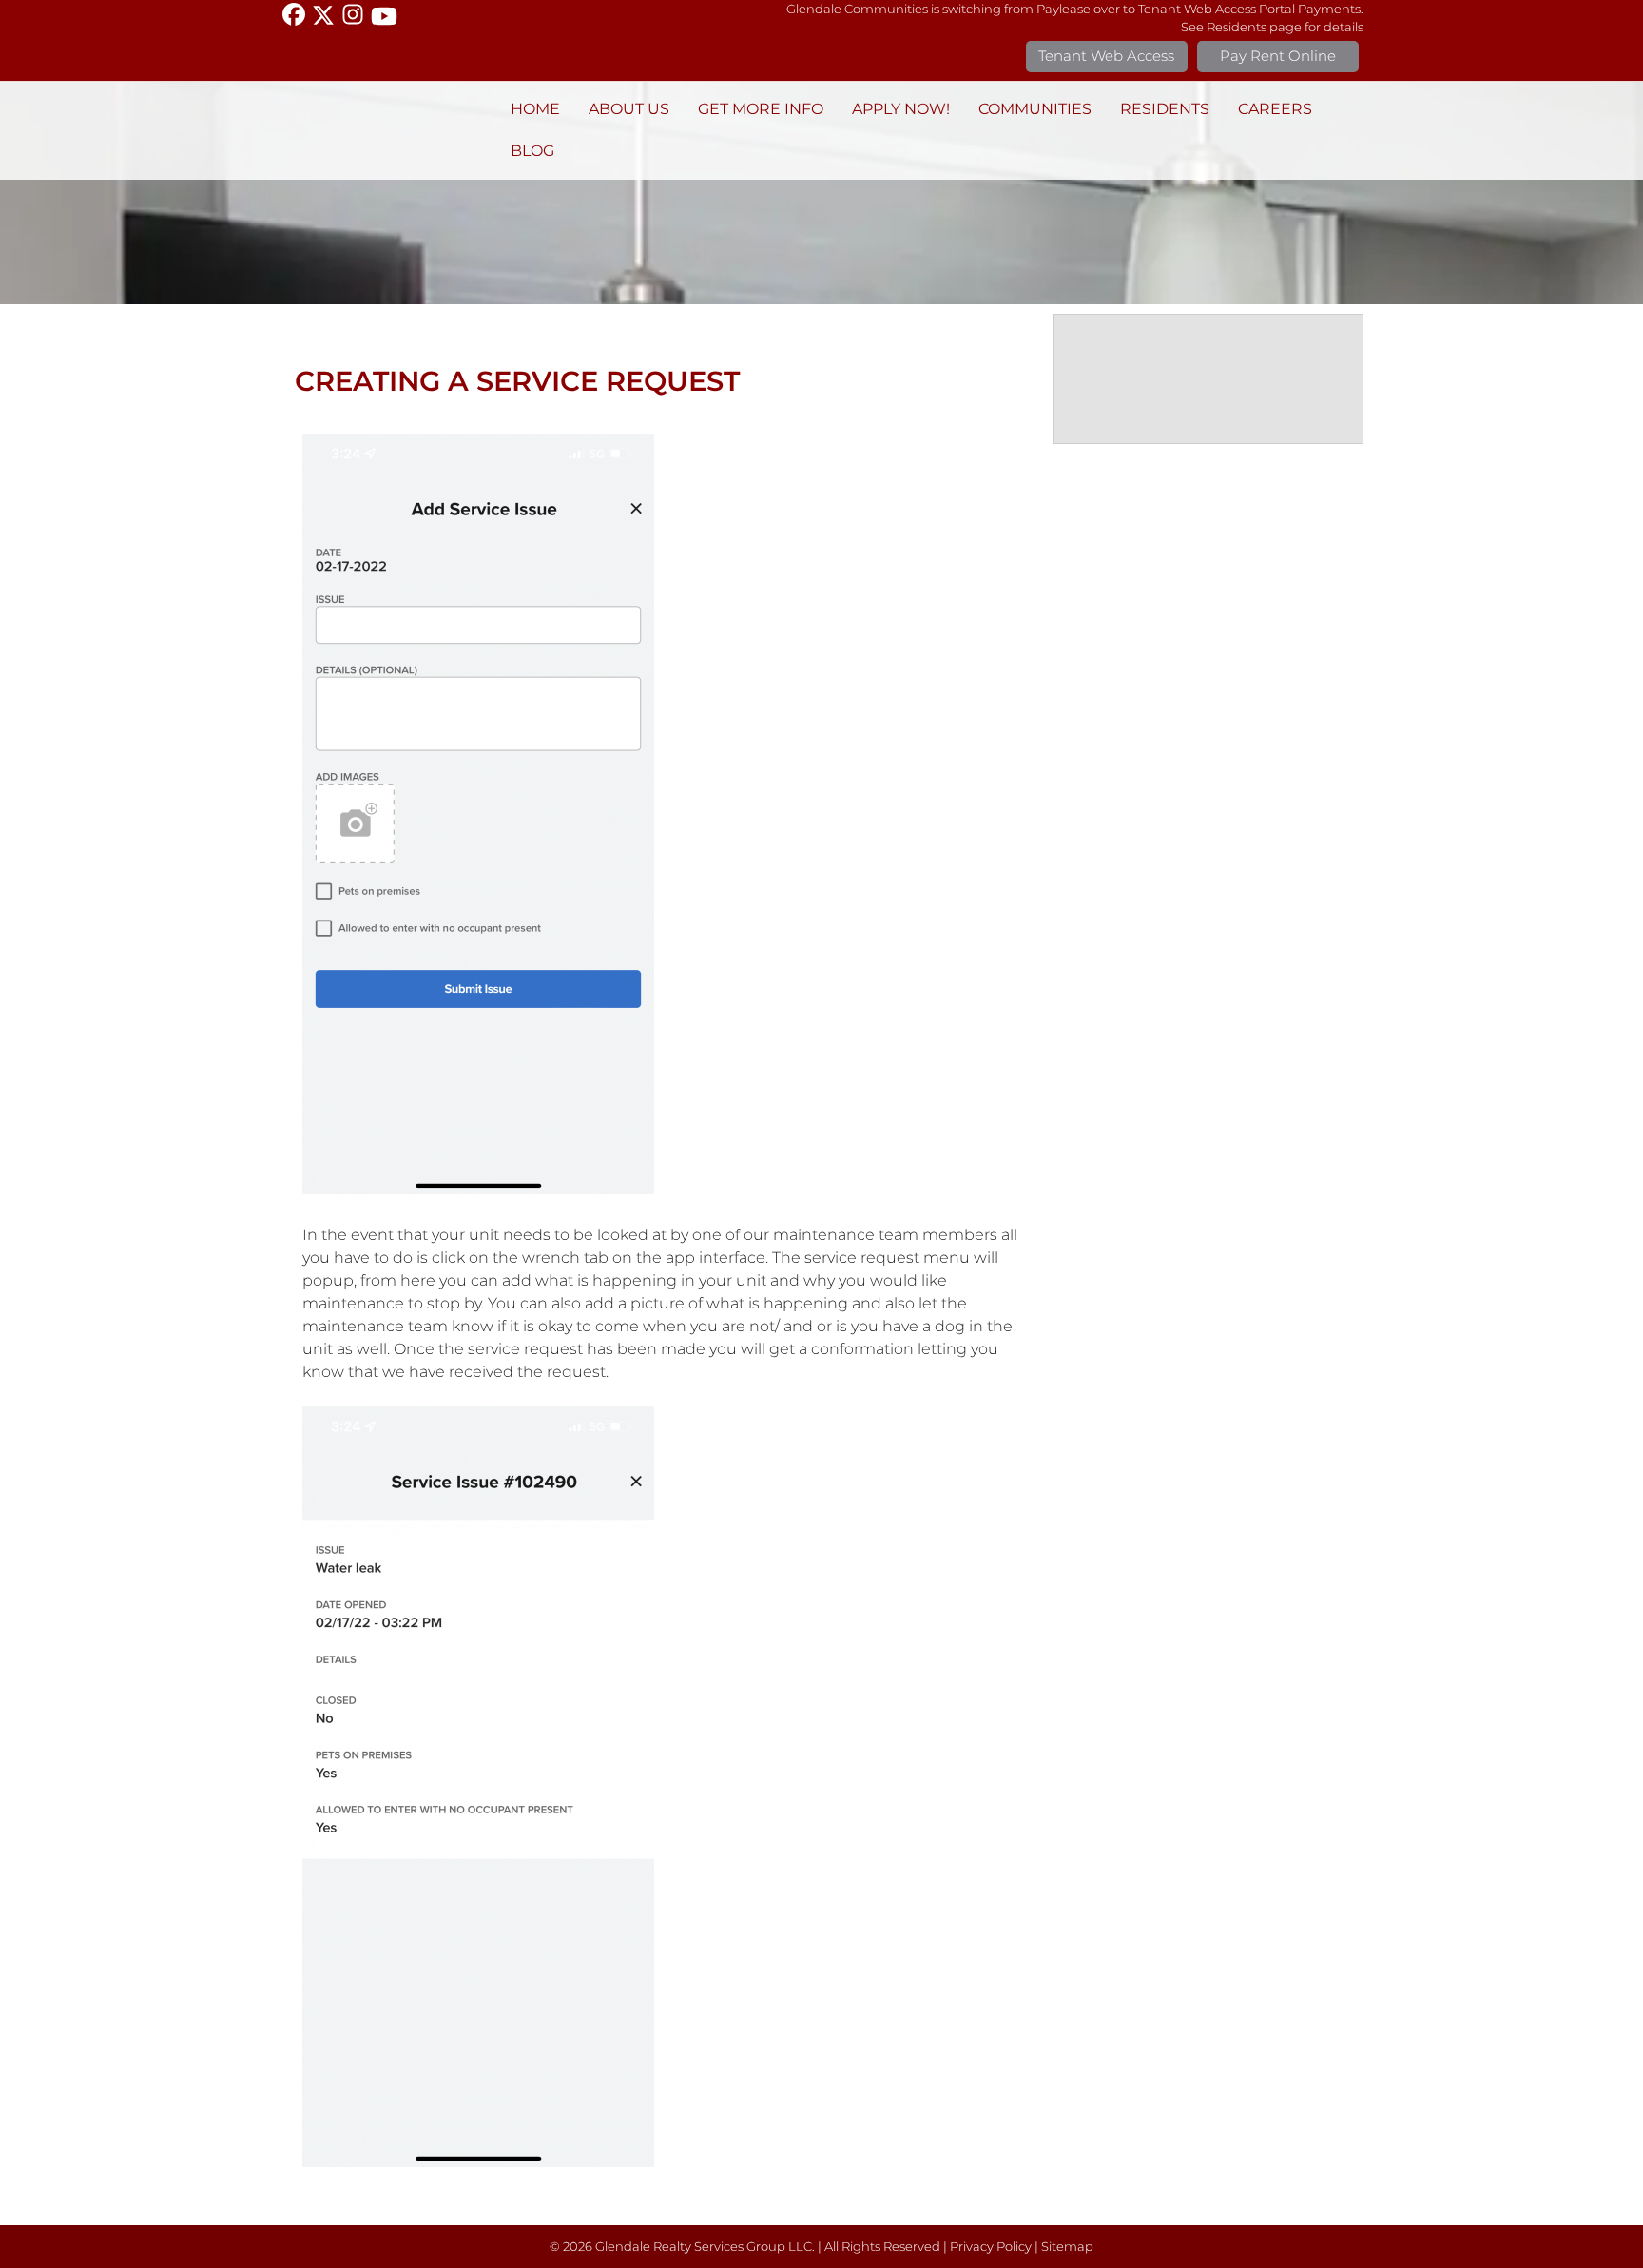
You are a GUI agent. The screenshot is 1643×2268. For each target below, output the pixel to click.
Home (535, 109)
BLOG (532, 151)
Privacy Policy (991, 2247)
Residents (1165, 109)
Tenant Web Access (1106, 56)
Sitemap (1067, 2247)
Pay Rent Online (1278, 56)
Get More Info (761, 109)
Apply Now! (901, 109)
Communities (1035, 109)
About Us (629, 109)
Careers (1275, 109)
